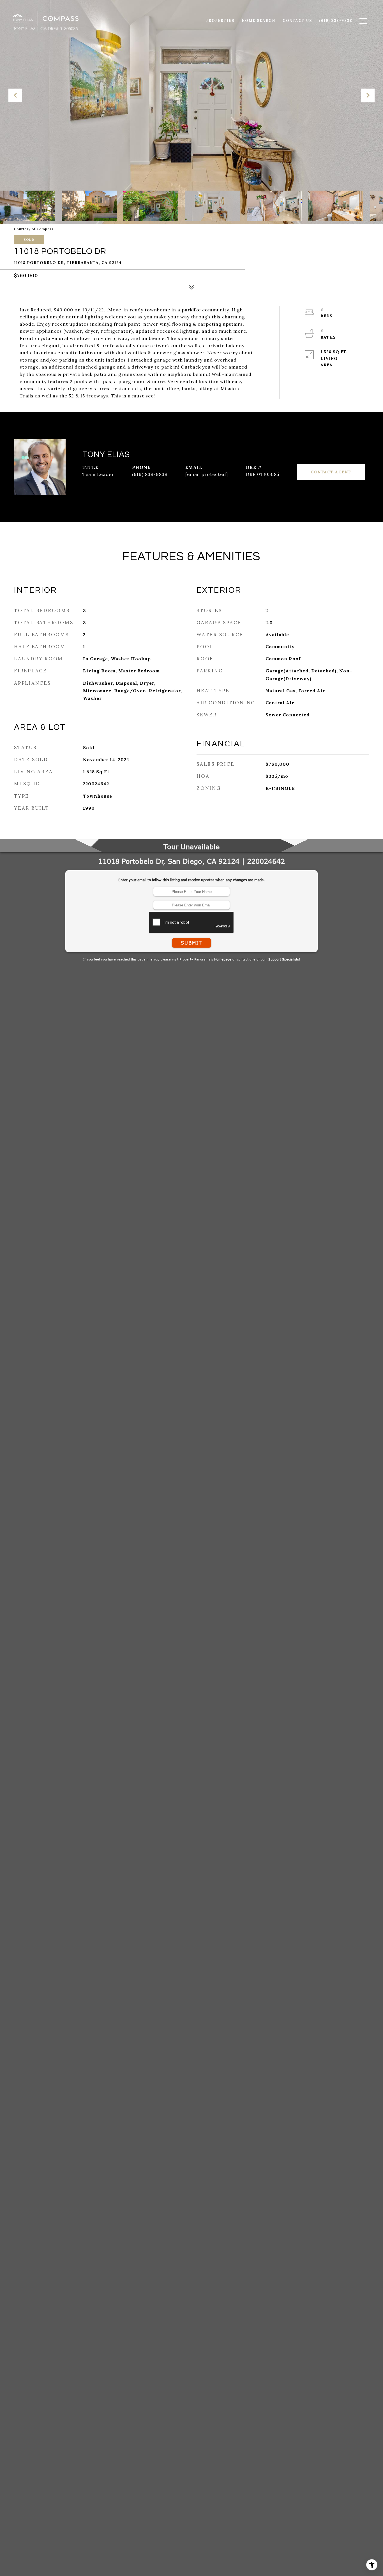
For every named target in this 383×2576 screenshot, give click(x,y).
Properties (220, 21)
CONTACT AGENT (331, 472)
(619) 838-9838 (150, 474)
